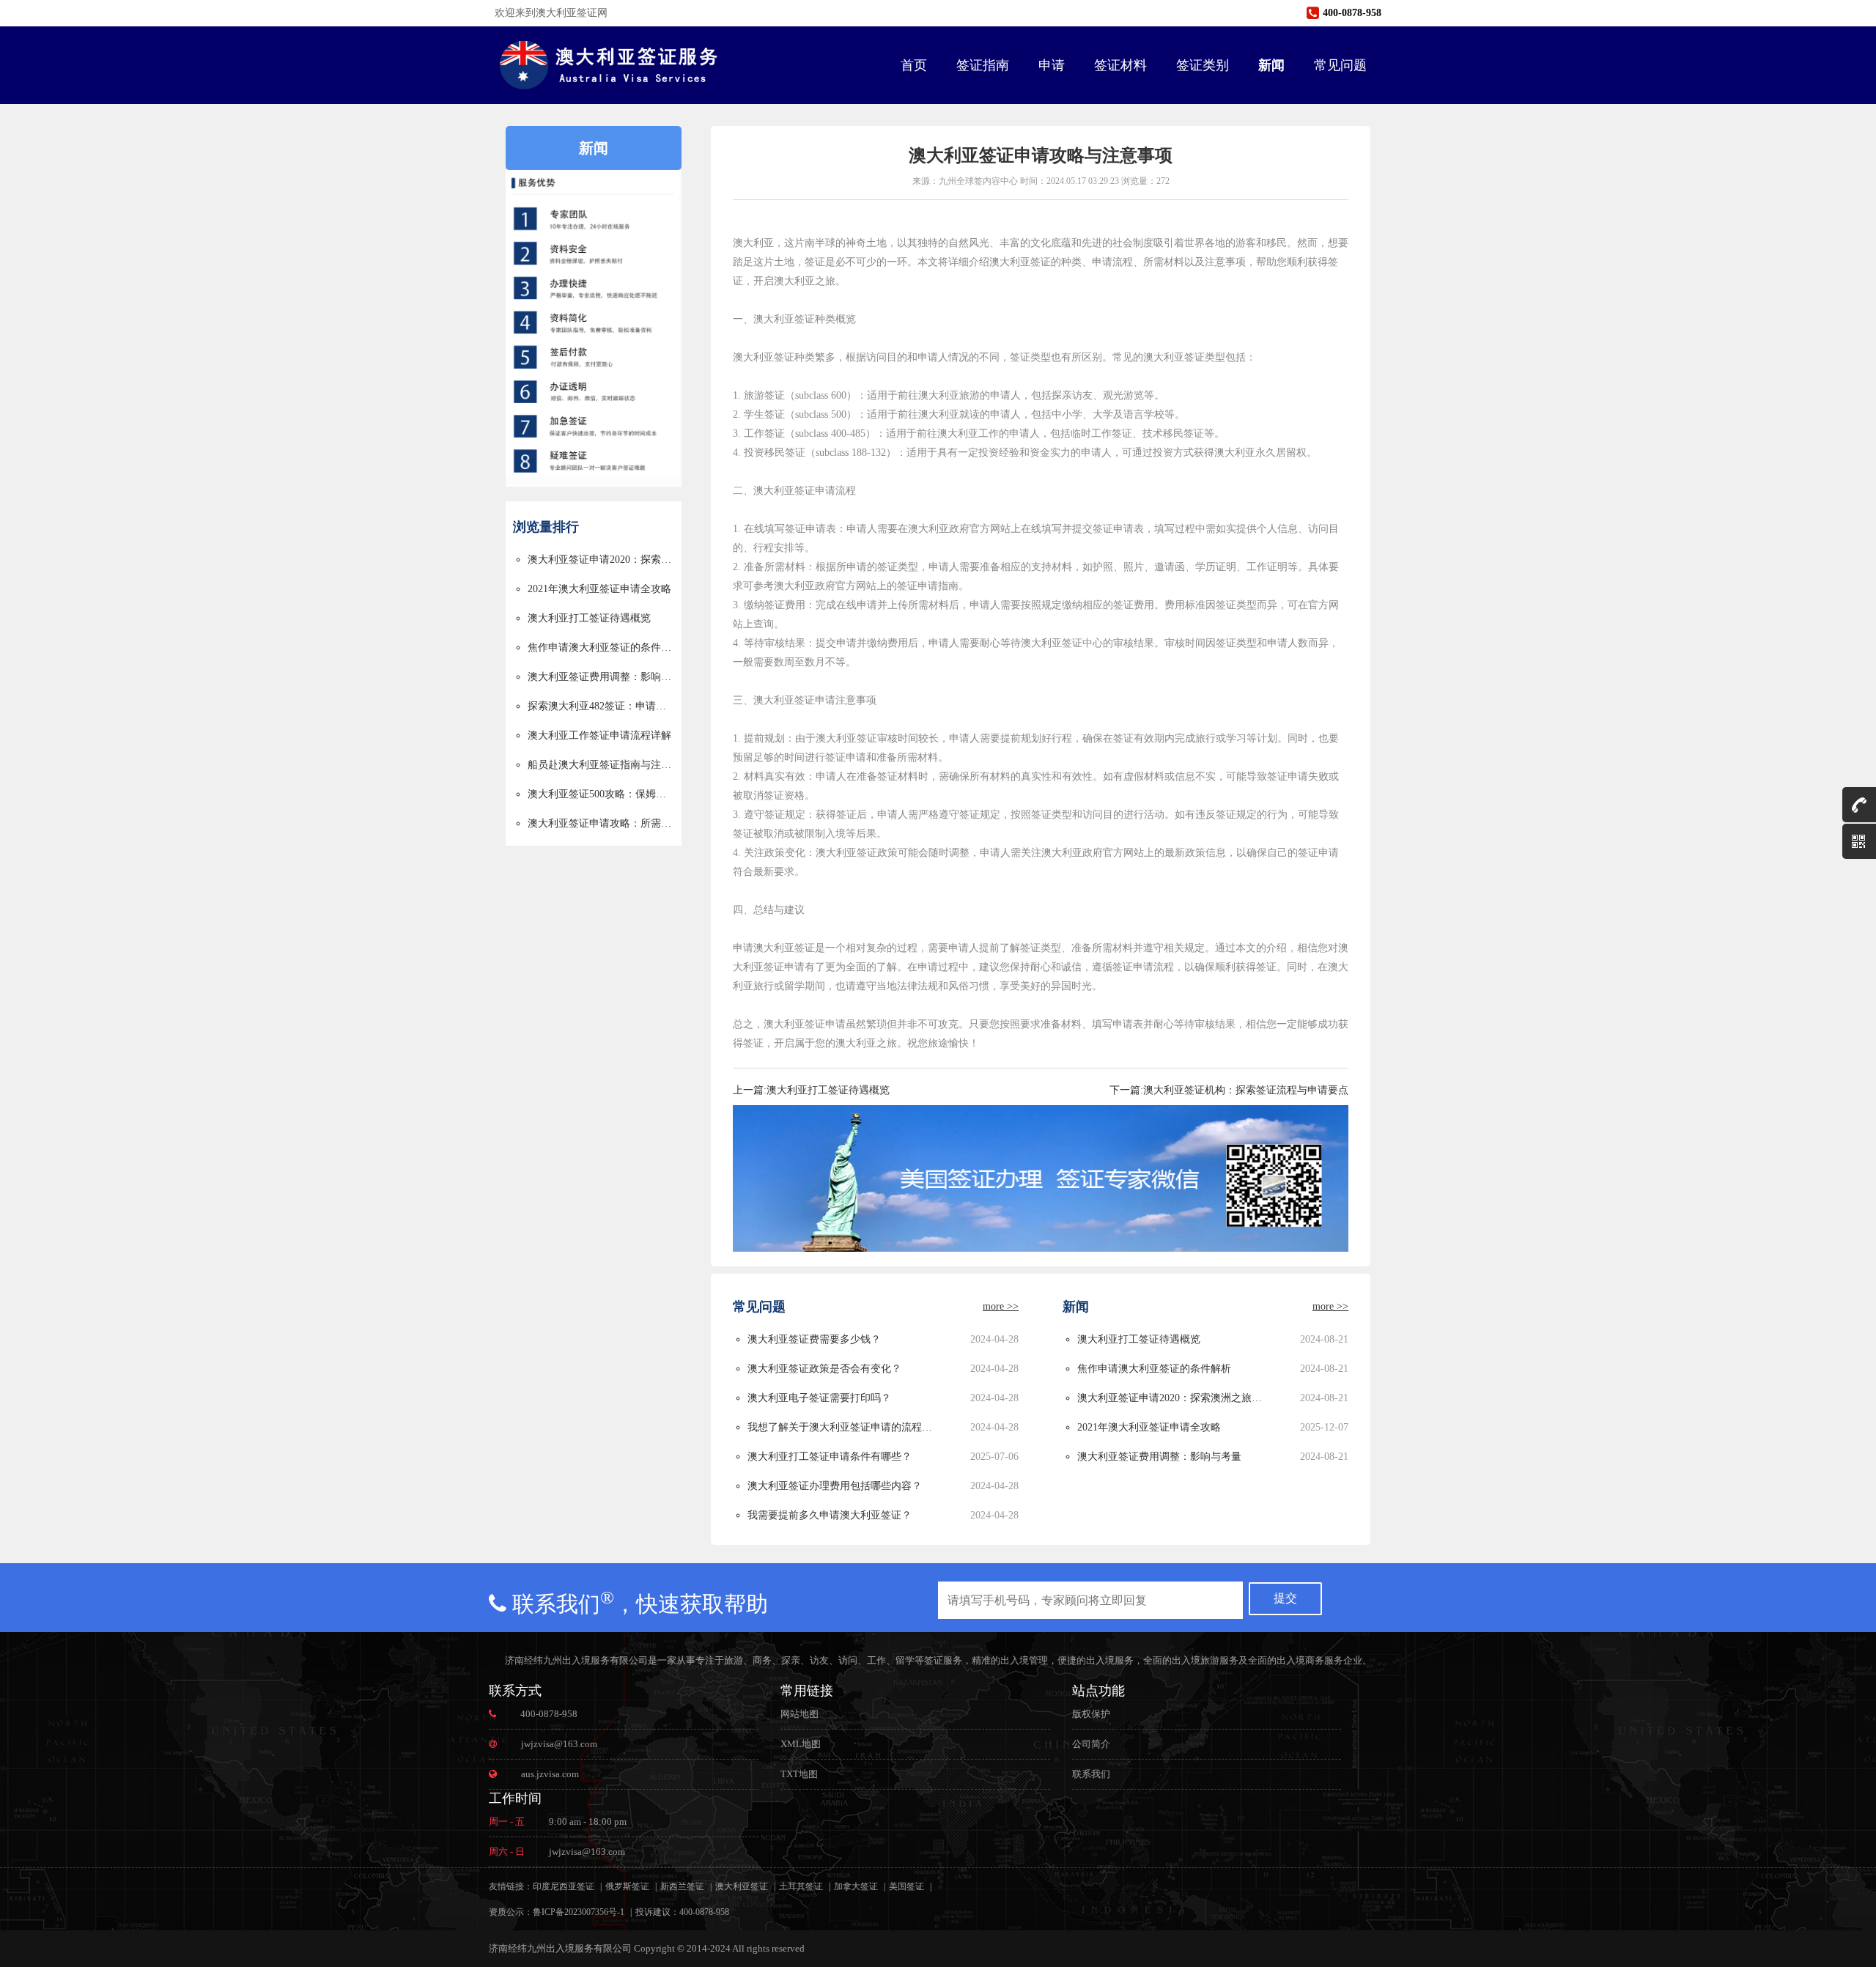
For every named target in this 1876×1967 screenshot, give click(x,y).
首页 (914, 65)
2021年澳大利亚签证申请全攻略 (599, 589)
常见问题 (1340, 65)
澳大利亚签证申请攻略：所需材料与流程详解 (601, 823)
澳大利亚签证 (742, 1886)
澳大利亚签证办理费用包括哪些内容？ (835, 1486)
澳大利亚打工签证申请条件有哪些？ (830, 1457)
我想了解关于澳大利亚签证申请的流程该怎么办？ (842, 1427)
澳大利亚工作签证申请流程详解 (599, 735)
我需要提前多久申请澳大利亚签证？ (830, 1515)
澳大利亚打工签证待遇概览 (589, 618)
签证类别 (1203, 65)
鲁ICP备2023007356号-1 (579, 1912)
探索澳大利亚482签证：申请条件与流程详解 (601, 706)
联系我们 (1091, 1774)
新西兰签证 (682, 1886)
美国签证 (906, 1886)
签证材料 (1120, 65)
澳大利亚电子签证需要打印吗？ (819, 1398)
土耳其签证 (801, 1886)
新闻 (1271, 65)
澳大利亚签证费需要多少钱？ (814, 1339)
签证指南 (983, 65)
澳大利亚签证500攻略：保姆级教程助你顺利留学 (601, 794)
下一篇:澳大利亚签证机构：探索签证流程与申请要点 (1229, 1090)
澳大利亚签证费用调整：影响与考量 (601, 677)
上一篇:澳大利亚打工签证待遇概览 (811, 1090)
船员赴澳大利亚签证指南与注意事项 (601, 765)
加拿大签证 (856, 1886)
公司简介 (1091, 1744)
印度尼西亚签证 (564, 1886)
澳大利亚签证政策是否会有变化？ (824, 1369)
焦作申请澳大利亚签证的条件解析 (601, 647)
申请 (1052, 65)
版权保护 (1091, 1714)
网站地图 (799, 1714)
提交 (1285, 1598)
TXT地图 (799, 1774)
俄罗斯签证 (627, 1886)
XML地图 (801, 1744)
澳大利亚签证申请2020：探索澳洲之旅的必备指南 (601, 560)
